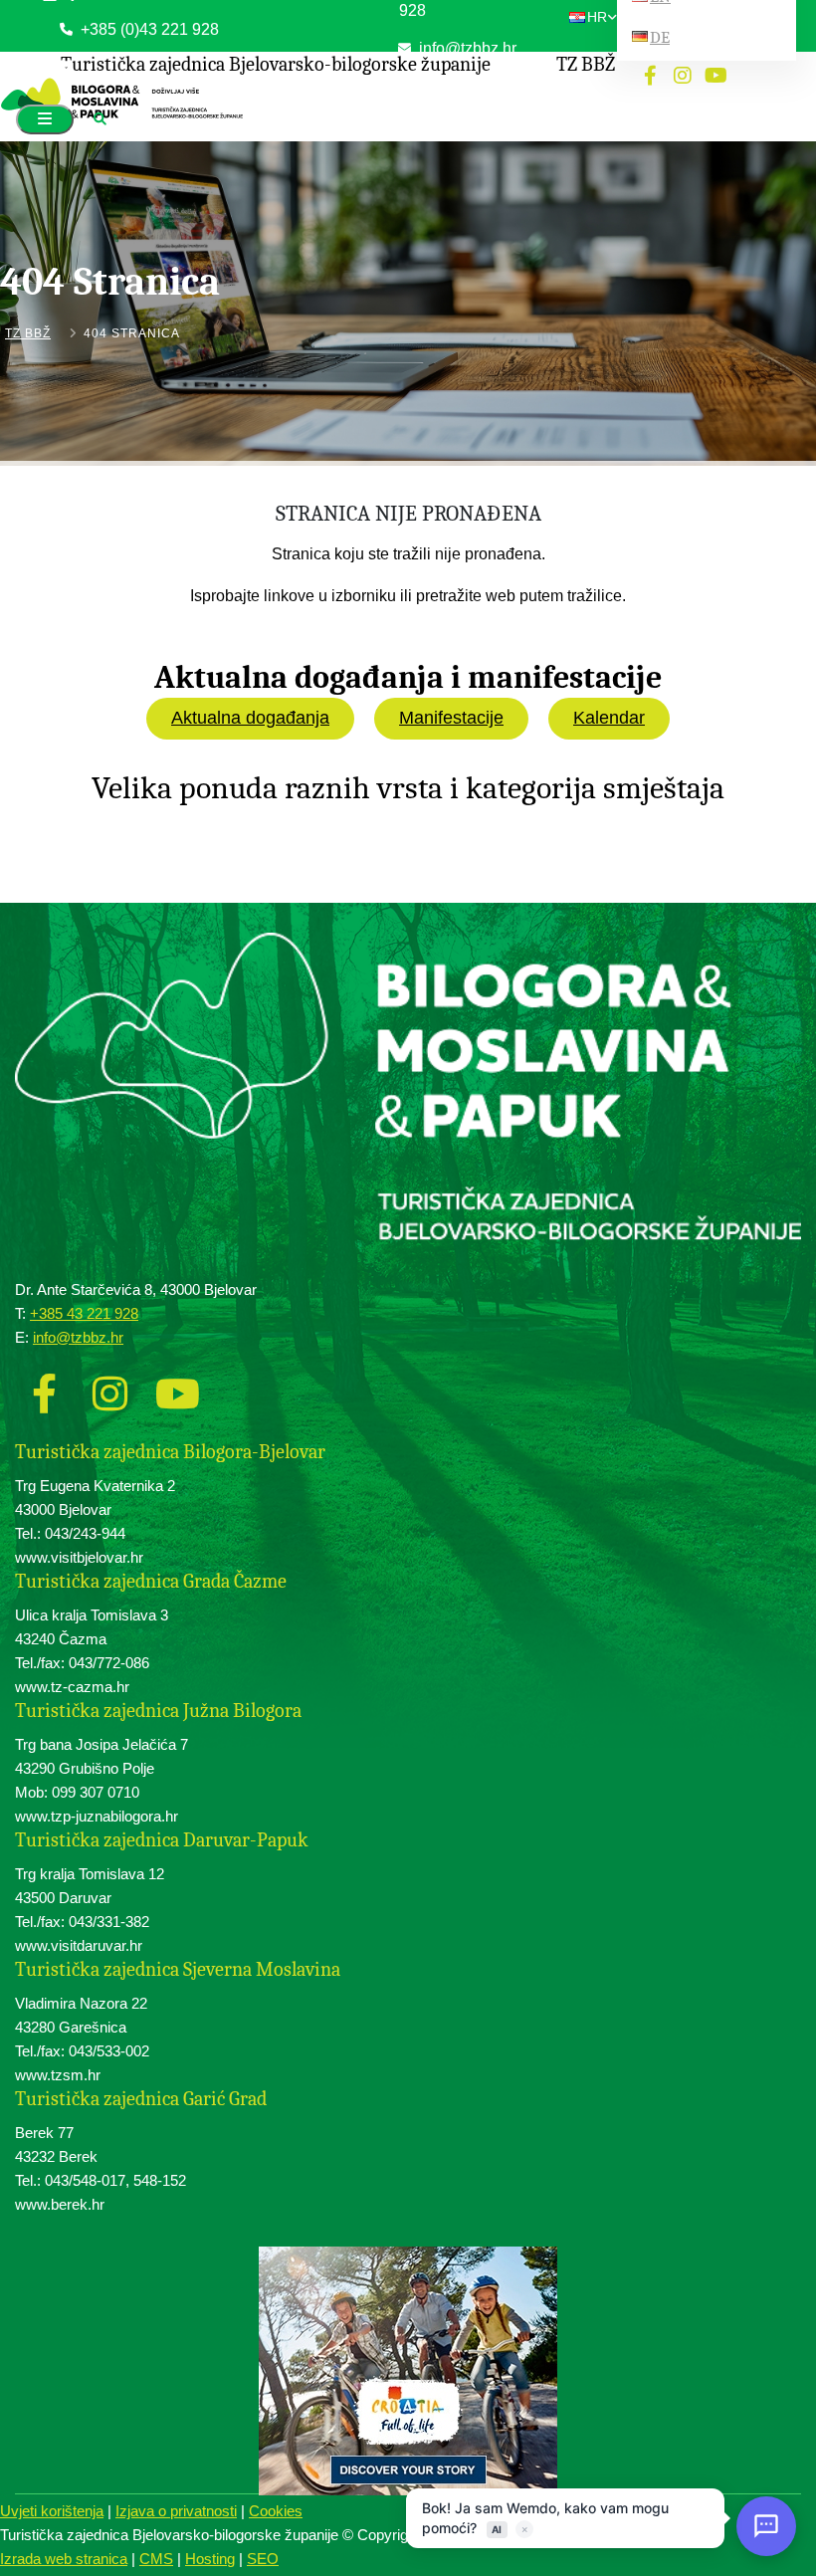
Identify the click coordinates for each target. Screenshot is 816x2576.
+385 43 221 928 (84, 1313)
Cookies (276, 2511)
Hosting (210, 2559)
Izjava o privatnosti (176, 2511)
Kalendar (609, 718)
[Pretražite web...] (100, 120)
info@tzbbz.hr (78, 1337)
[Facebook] (44, 1388)
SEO (263, 2559)
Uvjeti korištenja (52, 2511)
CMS (156, 2559)
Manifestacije (451, 718)
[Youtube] (169, 1388)
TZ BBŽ (28, 333)
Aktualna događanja (250, 718)
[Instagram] (106, 1388)
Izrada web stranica (64, 2559)
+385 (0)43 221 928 (148, 29)
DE (660, 37)
